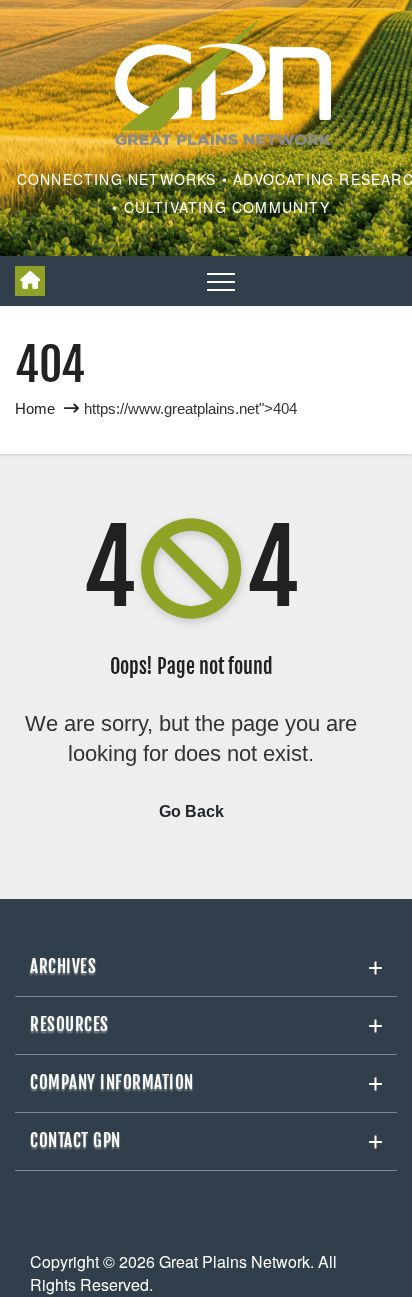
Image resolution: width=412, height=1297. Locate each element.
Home (35, 408)
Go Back (191, 811)
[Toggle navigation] (221, 281)
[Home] (30, 281)
